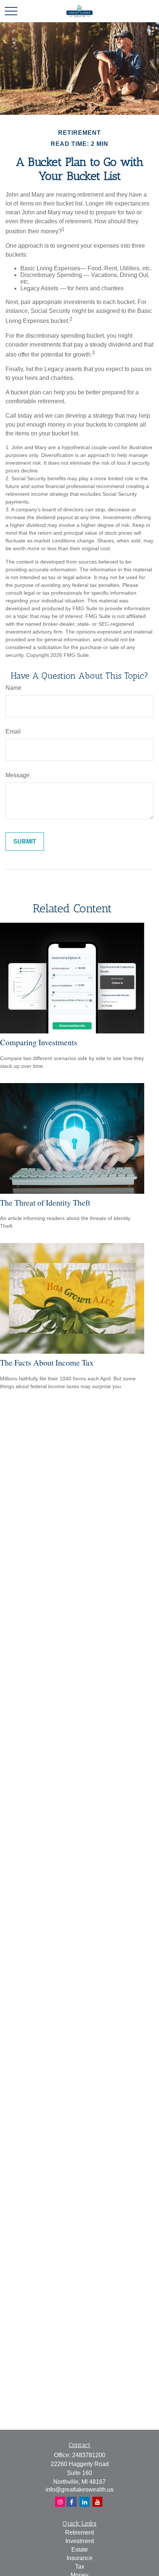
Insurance (79, 2558)
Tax (80, 2567)
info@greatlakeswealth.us (79, 2490)
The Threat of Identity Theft (45, 1202)
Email (13, 731)
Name (13, 688)
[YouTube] (97, 2502)
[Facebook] (60, 2502)
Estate (80, 2550)
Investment (80, 2541)
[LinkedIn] (84, 2502)
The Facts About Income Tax (47, 1362)
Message (18, 775)
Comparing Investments (39, 1042)
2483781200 (89, 2455)
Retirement (79, 2532)
